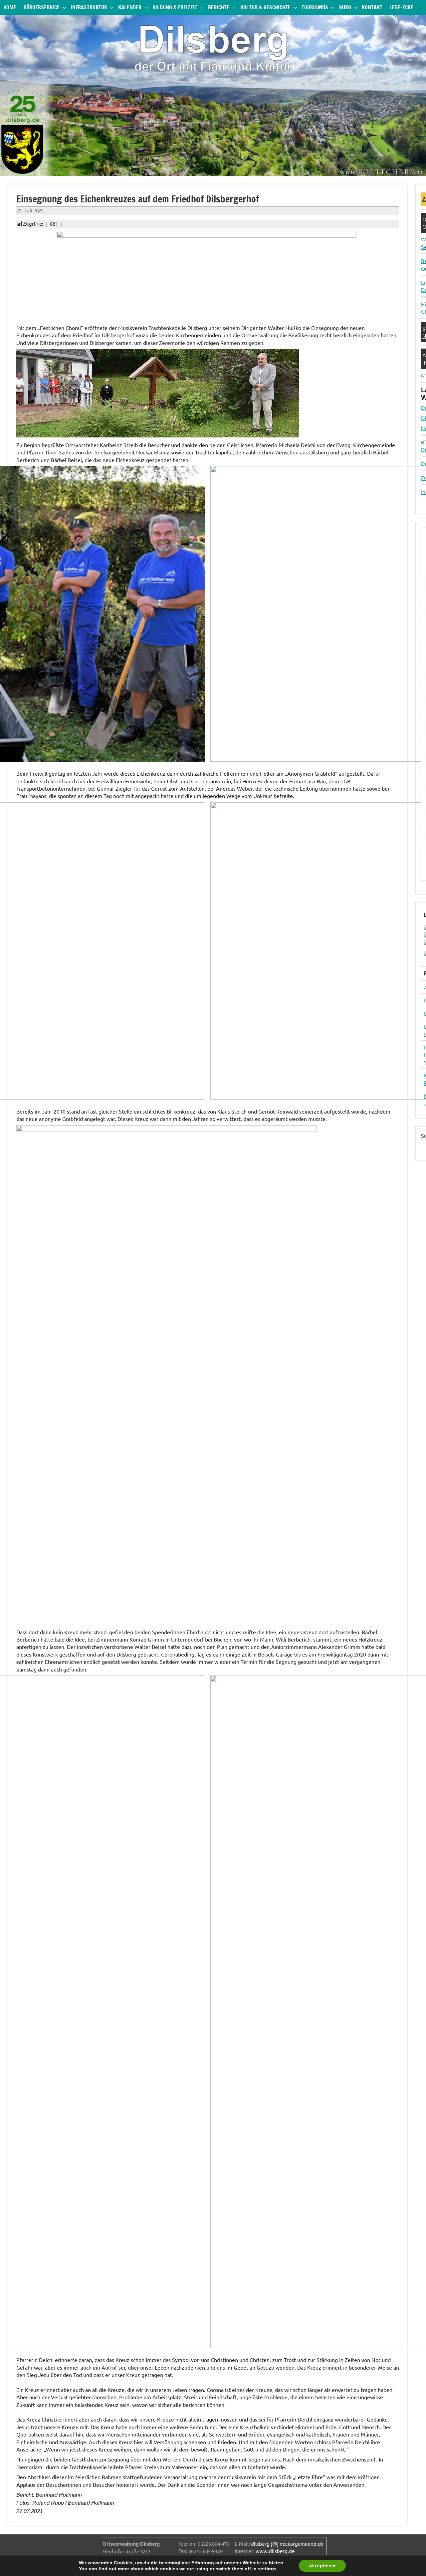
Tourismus (315, 7)
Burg (345, 7)
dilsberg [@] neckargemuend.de (287, 2544)
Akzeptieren (322, 2566)
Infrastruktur (89, 7)
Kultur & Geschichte (265, 7)
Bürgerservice (41, 7)
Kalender (130, 7)
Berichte (219, 7)
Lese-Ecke (401, 7)
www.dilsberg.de (275, 2551)
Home (10, 7)
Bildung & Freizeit (175, 7)
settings (267, 2569)
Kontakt (372, 7)
